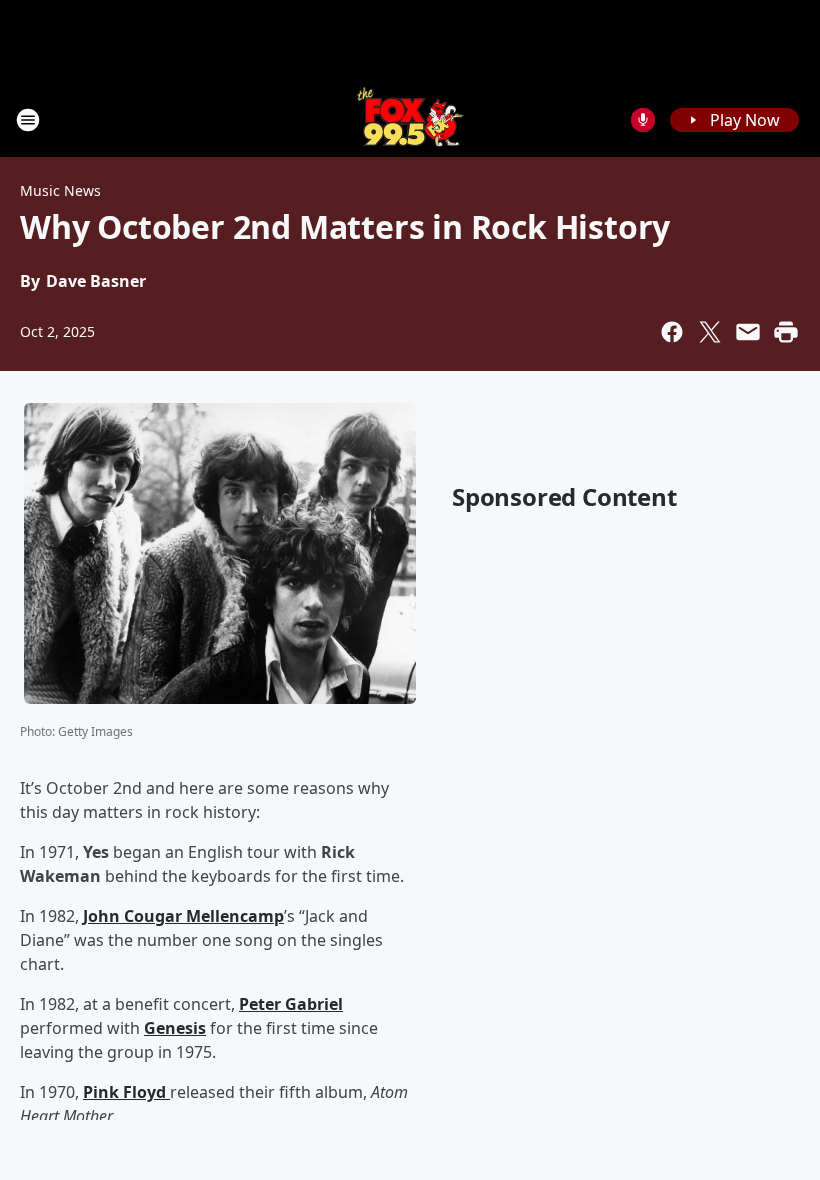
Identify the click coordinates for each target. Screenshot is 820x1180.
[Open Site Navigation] (28, 120)
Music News (60, 190)
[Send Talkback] (643, 120)
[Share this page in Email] (748, 332)
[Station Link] (410, 119)
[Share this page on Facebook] (672, 332)
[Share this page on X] (710, 332)
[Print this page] (786, 332)
